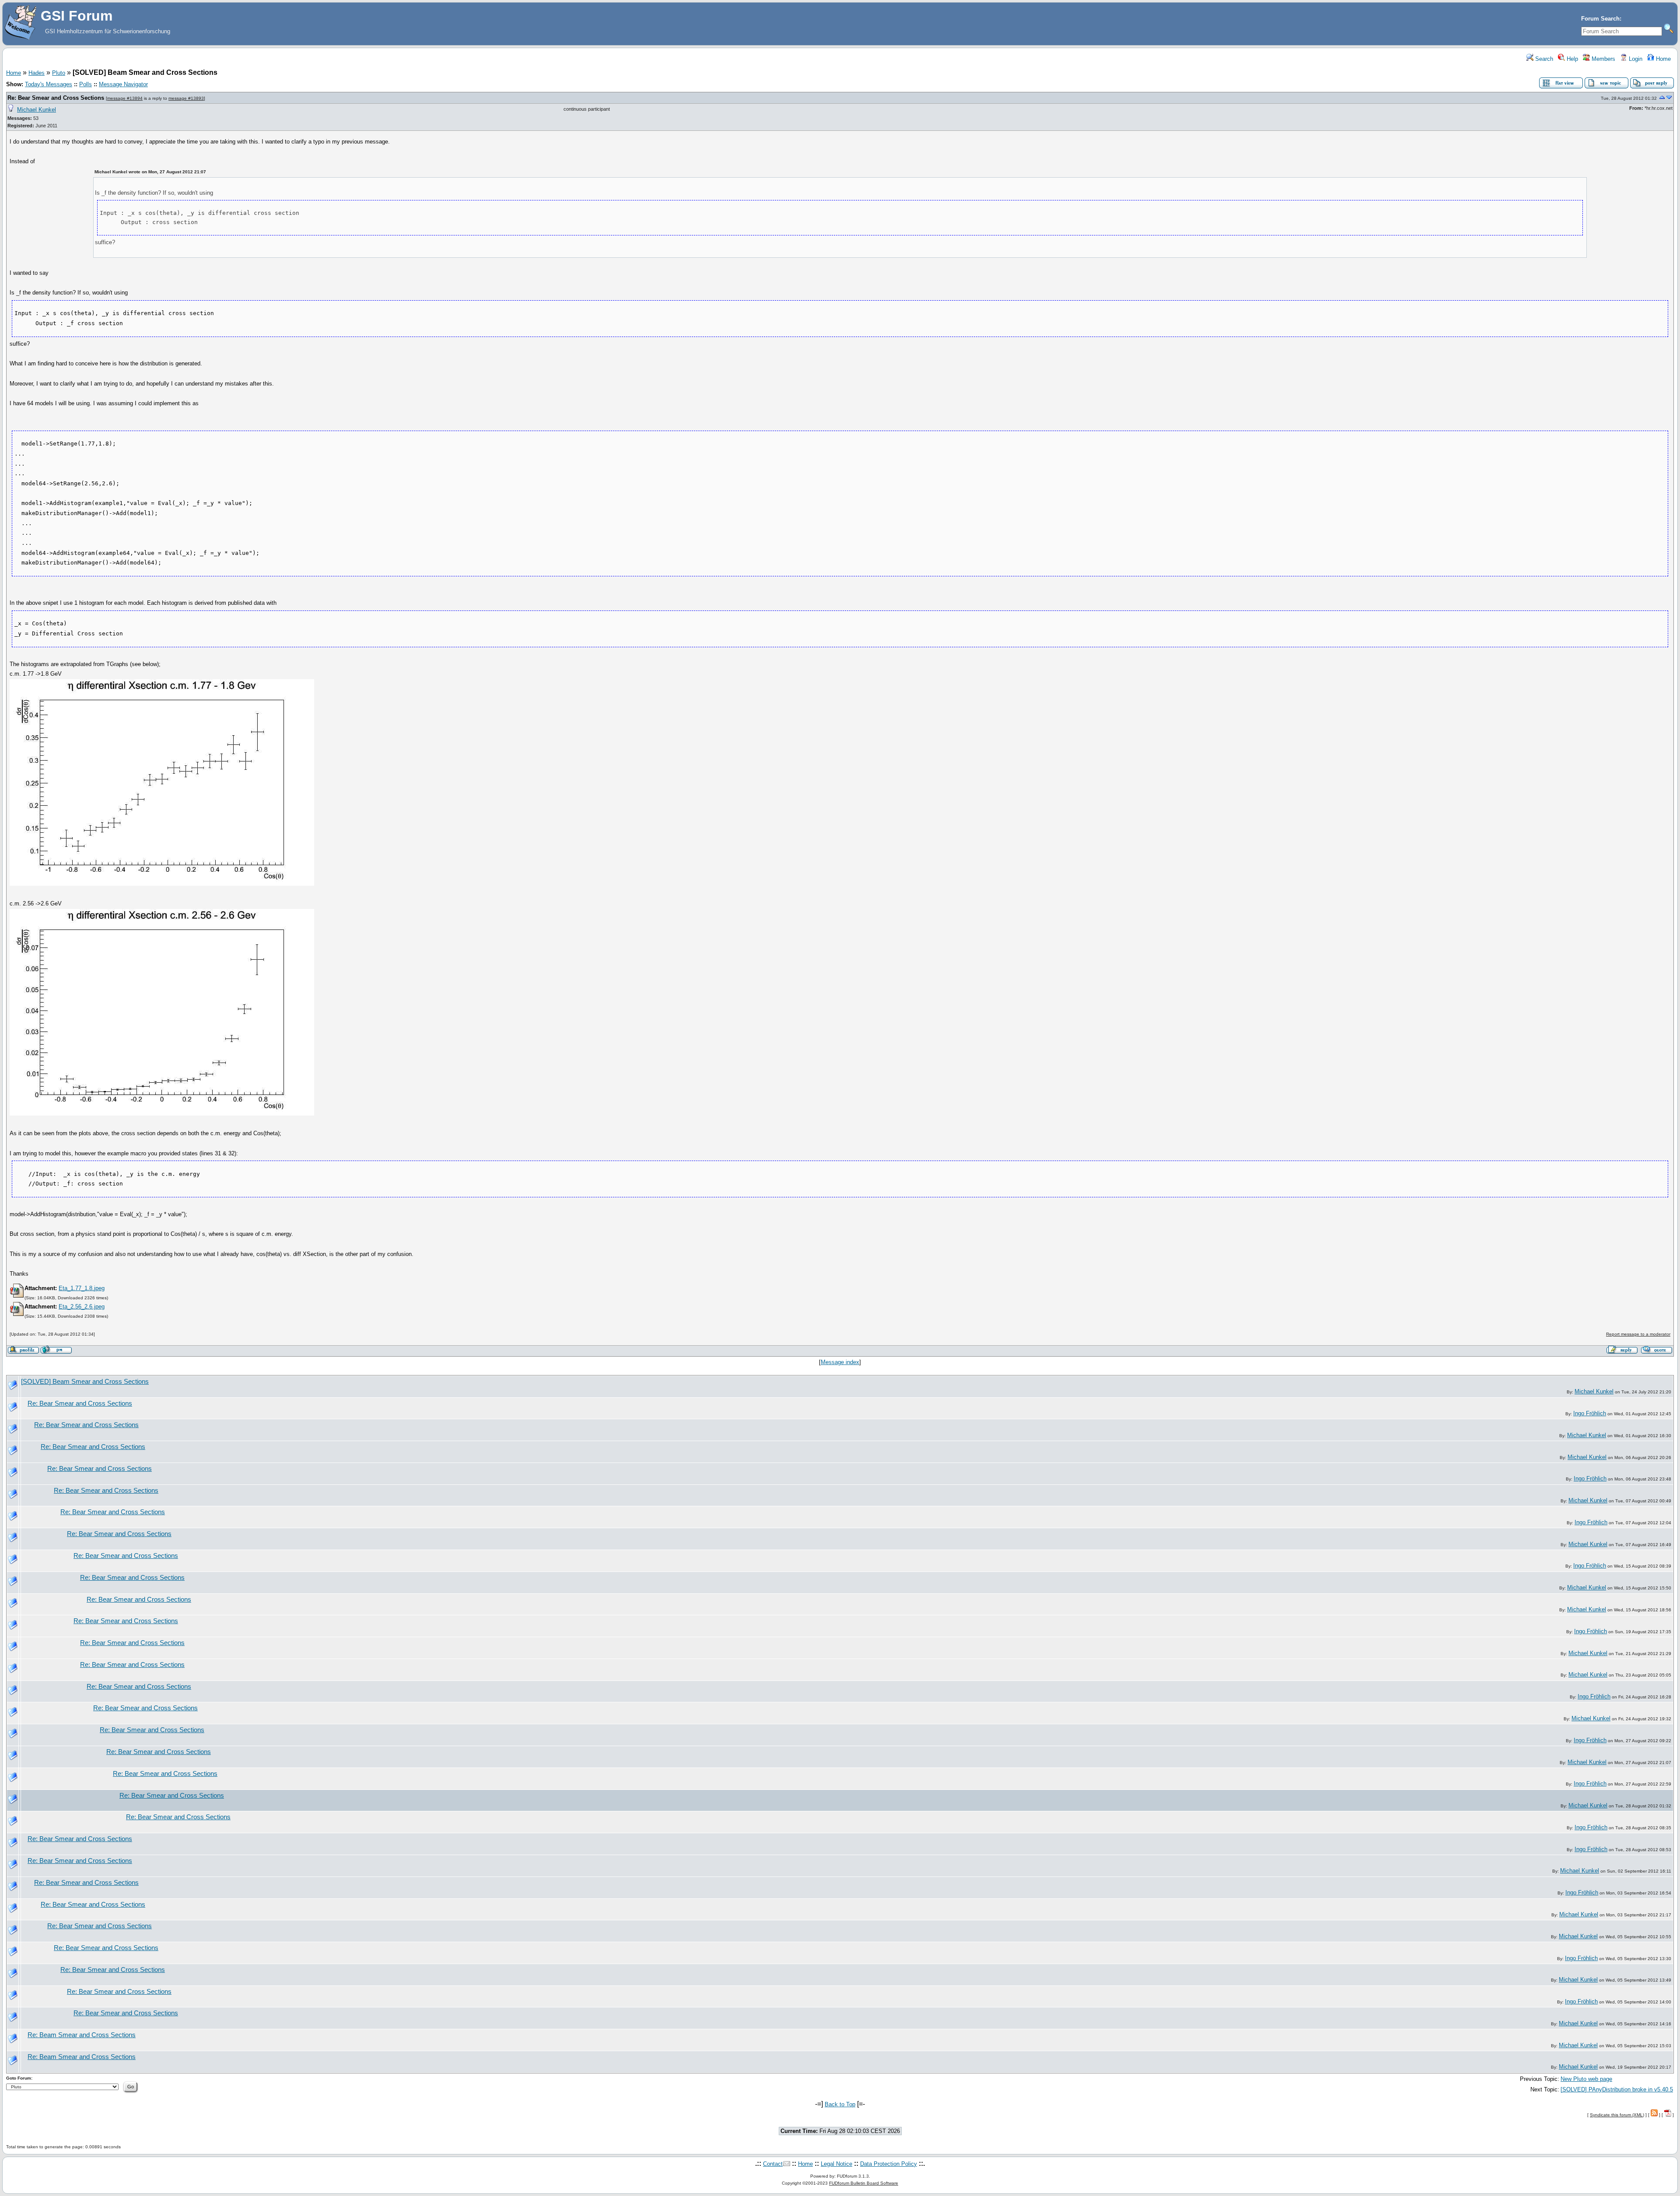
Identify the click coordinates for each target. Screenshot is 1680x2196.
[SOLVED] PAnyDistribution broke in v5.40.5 (1617, 2089)
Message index (840, 1362)
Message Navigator (123, 84)
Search (1543, 59)
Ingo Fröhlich (1590, 1413)
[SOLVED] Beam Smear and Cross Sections (85, 1382)
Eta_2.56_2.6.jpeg (82, 1307)
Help (1571, 59)
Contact (773, 2164)
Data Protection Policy (889, 2164)
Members (1603, 59)
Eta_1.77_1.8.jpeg (82, 1288)
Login (1635, 59)
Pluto (59, 73)
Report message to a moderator (1638, 1334)
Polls (86, 84)
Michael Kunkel (37, 110)
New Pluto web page (1586, 2079)
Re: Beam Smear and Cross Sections (82, 2035)
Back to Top (840, 2104)
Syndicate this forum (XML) (1617, 2115)
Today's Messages (49, 84)
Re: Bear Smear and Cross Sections (56, 98)
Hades (37, 73)
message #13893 (186, 98)
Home (1662, 59)
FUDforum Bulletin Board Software (864, 2183)
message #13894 (125, 98)
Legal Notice (836, 2164)
